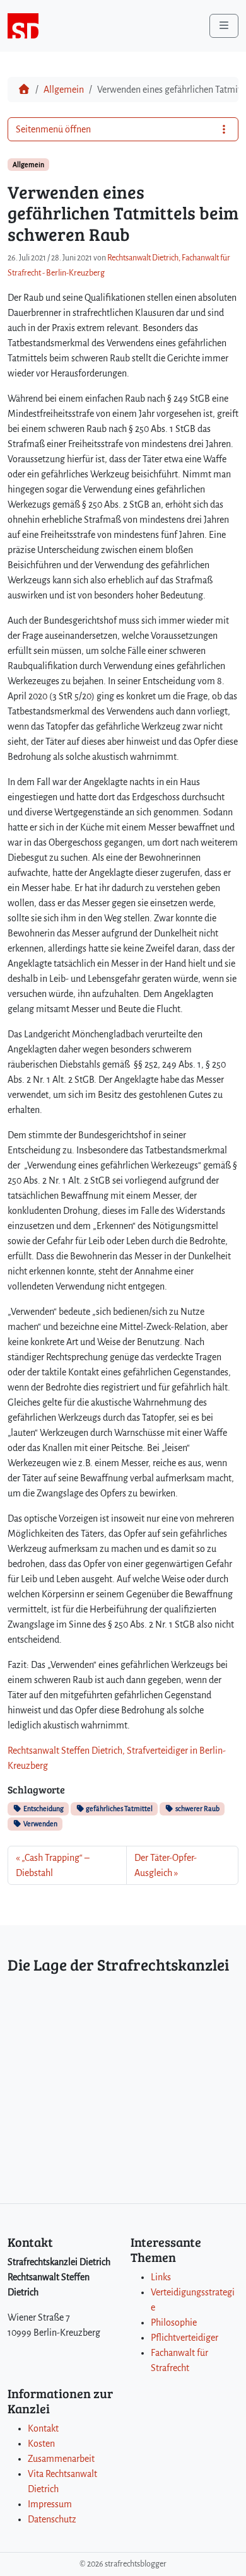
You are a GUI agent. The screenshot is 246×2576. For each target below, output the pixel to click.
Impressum (50, 2504)
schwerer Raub (197, 1809)
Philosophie (174, 2322)
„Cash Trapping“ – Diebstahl (53, 1865)
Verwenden (40, 1824)
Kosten (41, 2444)
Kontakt (43, 2428)
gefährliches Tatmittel (119, 1809)
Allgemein (64, 90)
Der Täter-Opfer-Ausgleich (166, 1865)
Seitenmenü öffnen (53, 129)
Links (161, 2277)
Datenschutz (52, 2519)
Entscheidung (43, 1809)
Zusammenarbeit (61, 2459)
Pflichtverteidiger (184, 2338)
